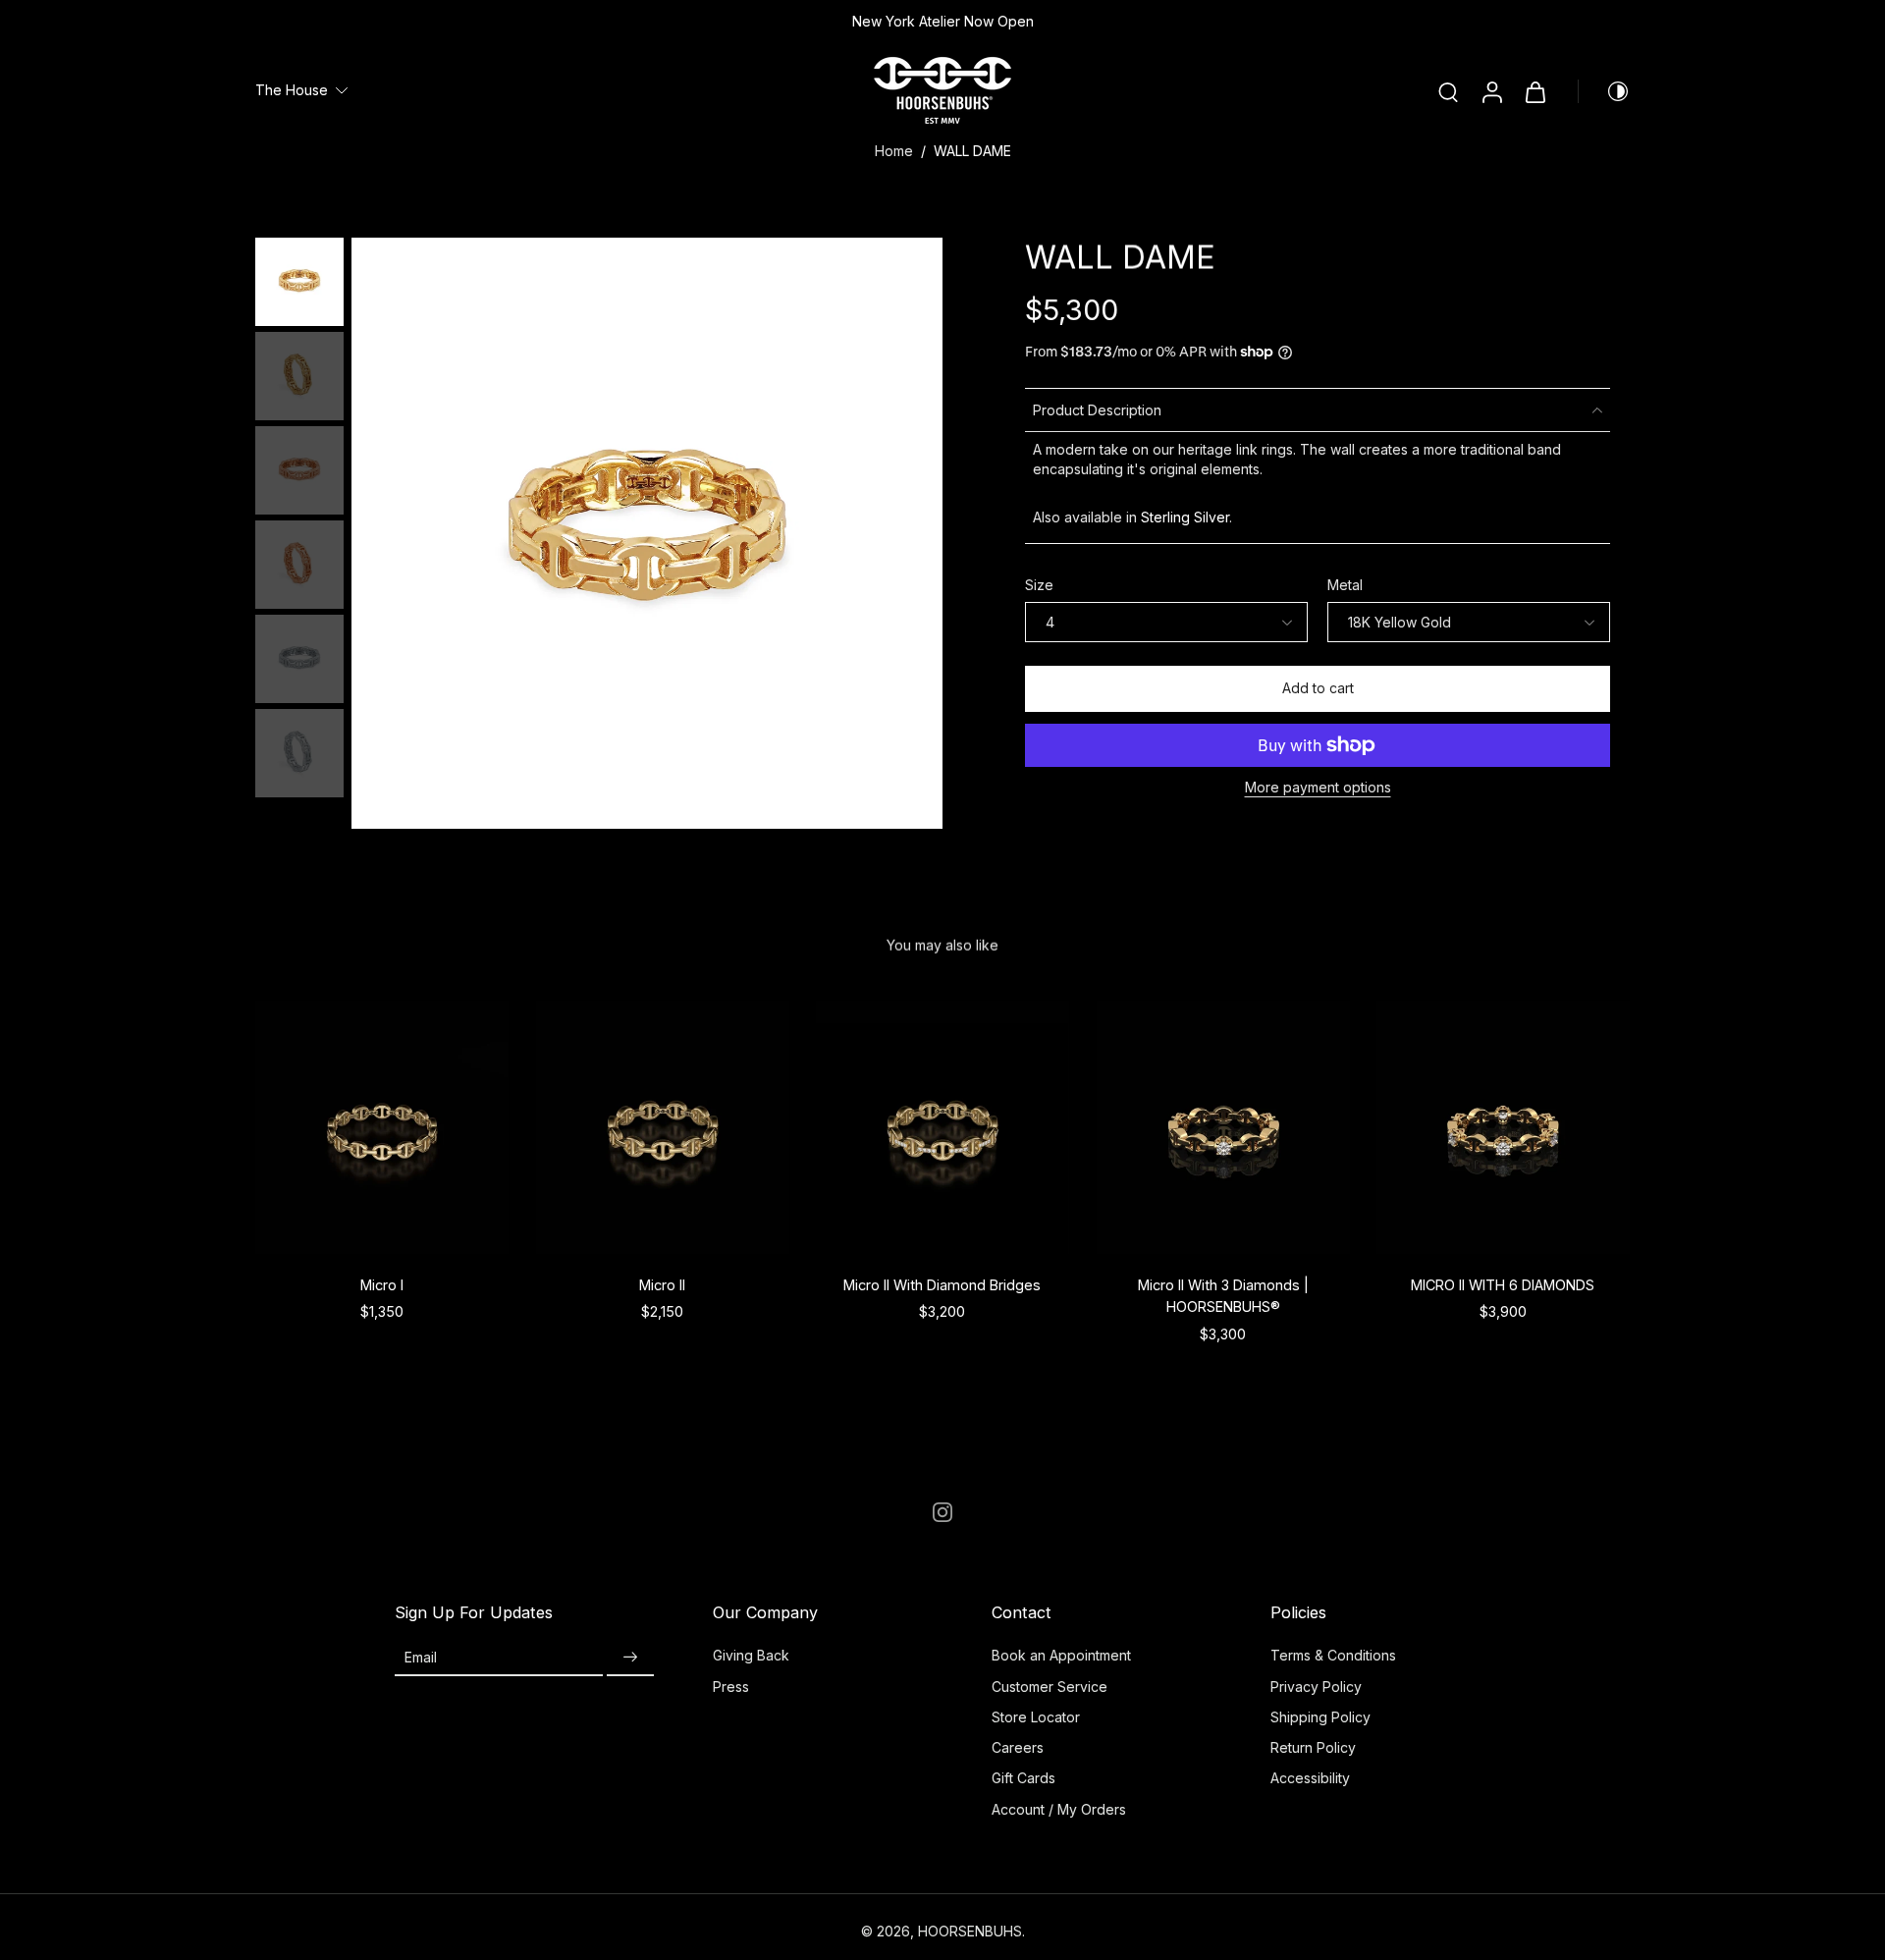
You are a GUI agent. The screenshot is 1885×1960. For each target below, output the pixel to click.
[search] (1448, 91)
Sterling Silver (1185, 517)
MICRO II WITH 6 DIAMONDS (1504, 1284)
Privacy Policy (1316, 1687)
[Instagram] (942, 1512)
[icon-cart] (1535, 91)
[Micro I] (382, 1127)
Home (894, 151)
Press (731, 1687)
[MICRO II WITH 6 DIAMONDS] (1503, 1127)
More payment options (1318, 788)
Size (1039, 585)
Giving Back (751, 1655)
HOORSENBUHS (970, 1931)
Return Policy (1313, 1747)
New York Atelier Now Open (943, 21)
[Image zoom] (647, 533)
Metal (1345, 585)
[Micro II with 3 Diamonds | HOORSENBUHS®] (1223, 1127)
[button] (1318, 689)
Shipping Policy (1320, 1717)
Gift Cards (1023, 1778)
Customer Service (1050, 1687)
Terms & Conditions (1333, 1655)
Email (421, 1657)
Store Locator (1036, 1717)
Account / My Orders (1059, 1809)
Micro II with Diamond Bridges (942, 1284)
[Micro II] (663, 1127)
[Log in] (1491, 91)
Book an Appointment (1061, 1655)
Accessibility (1310, 1778)
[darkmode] (1604, 91)
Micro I (382, 1284)
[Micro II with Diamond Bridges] (942, 1127)
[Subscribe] (630, 1657)
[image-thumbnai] (299, 282)
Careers (1018, 1747)
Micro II (662, 1284)
